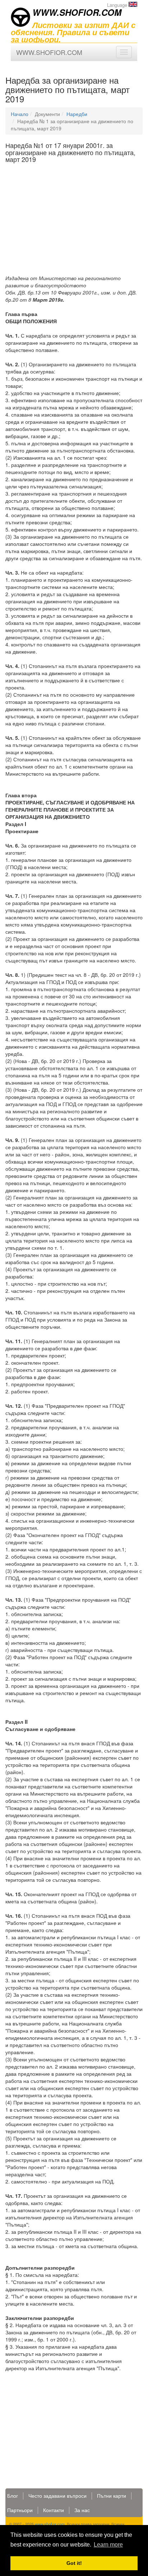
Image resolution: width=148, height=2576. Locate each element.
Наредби (77, 114)
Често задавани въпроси (57, 2496)
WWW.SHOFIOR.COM (77, 12)
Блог (13, 2496)
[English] (133, 4)
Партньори (20, 2510)
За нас (82, 2510)
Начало (20, 114)
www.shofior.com (50, 2524)
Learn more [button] (108, 2545)
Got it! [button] (74, 2563)
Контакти (54, 2510)
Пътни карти (112, 2496)
